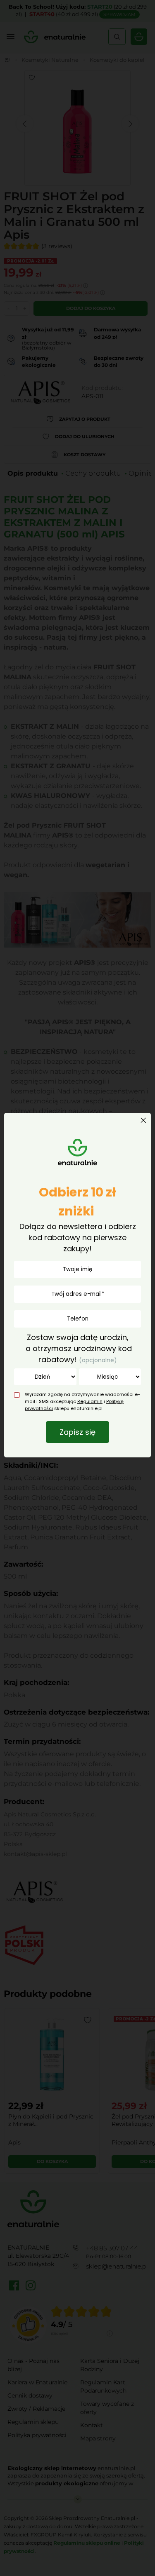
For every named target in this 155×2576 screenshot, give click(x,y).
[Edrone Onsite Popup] (77, 1288)
